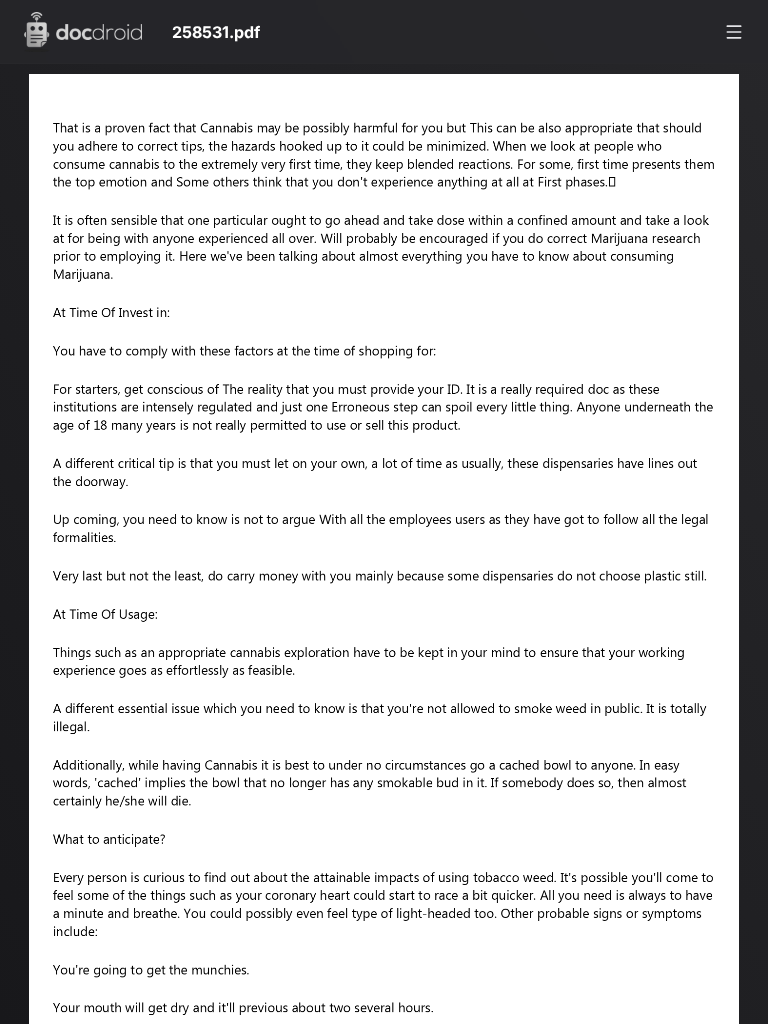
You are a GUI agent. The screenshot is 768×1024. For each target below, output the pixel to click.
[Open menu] (734, 32)
